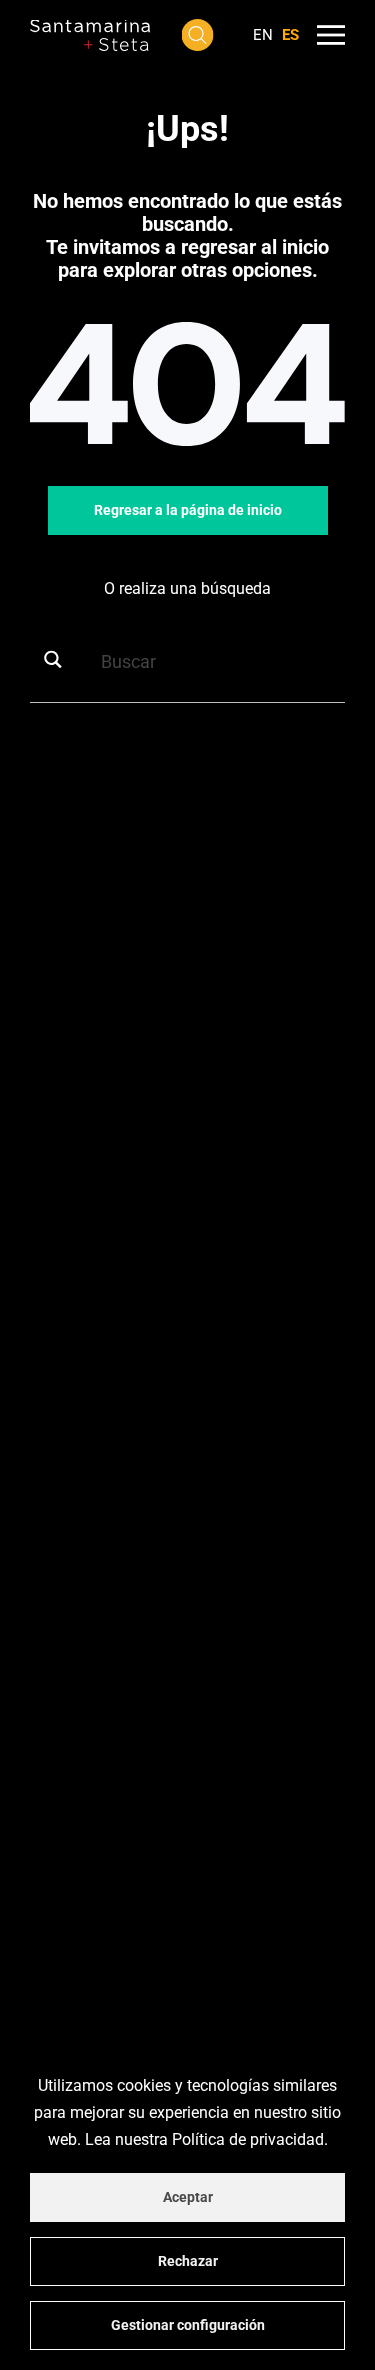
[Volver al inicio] (90, 35)
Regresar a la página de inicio (188, 510)
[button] (197, 35)
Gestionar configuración (188, 2325)
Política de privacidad (248, 2139)
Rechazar (188, 2261)
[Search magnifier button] (60, 659)
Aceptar (188, 2197)
